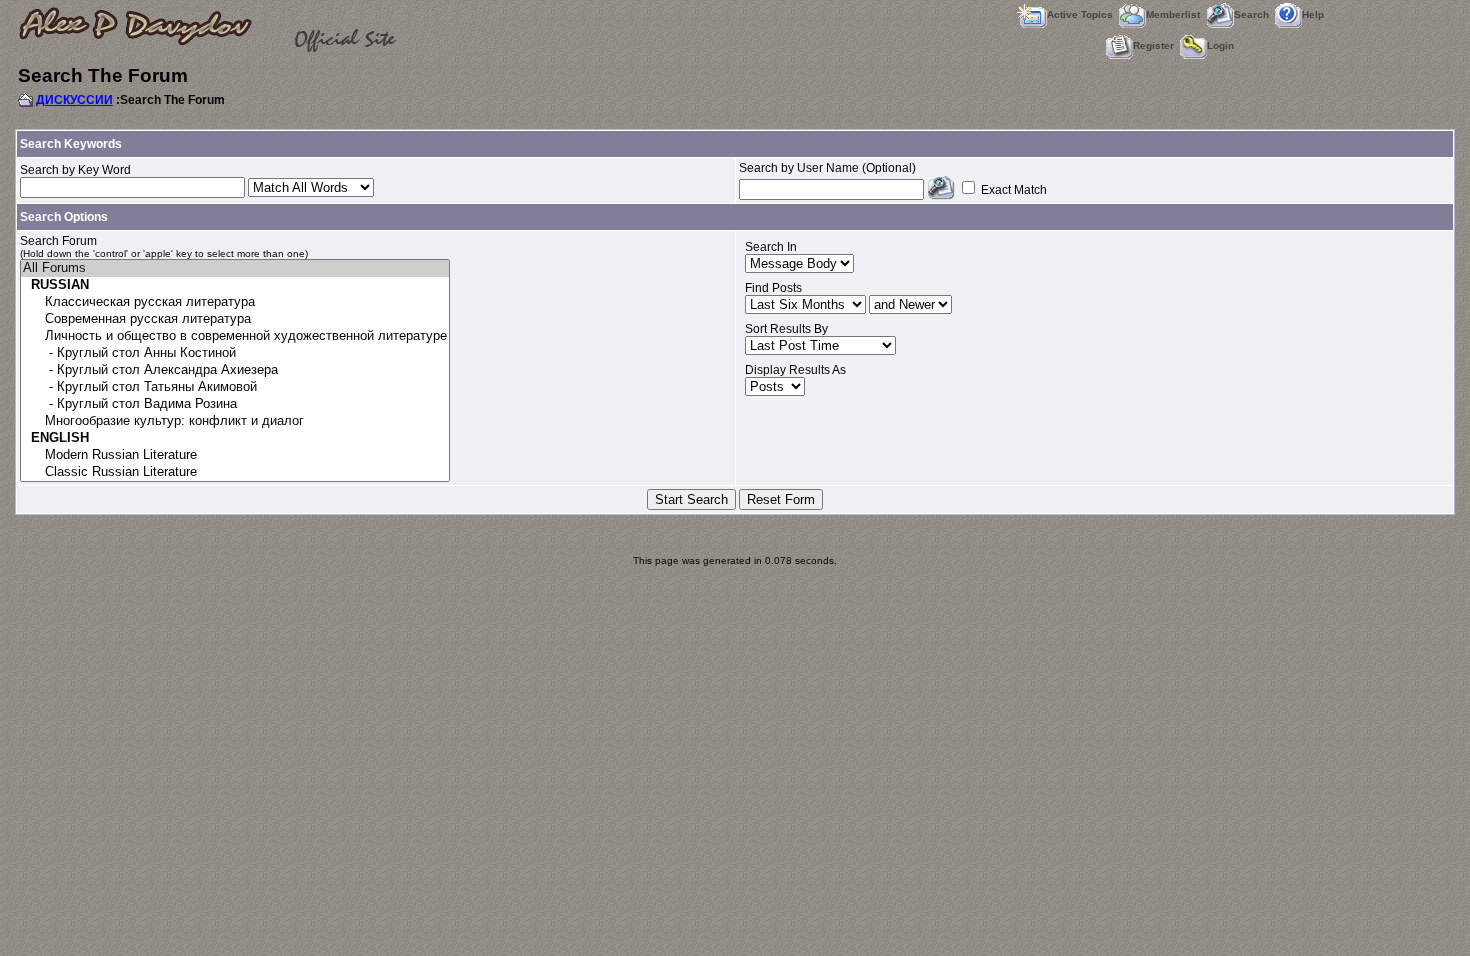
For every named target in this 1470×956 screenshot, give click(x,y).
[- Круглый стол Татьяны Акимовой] (235, 387)
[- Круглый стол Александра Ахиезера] (235, 370)
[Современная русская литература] (235, 319)
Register (1153, 45)
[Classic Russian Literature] (235, 472)
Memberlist (1173, 14)
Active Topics (1080, 14)
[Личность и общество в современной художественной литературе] (235, 336)
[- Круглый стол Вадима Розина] (235, 404)
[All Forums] (235, 268)
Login (1220, 45)
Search (1251, 14)
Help (1313, 14)
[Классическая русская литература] (235, 302)
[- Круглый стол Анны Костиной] (235, 353)
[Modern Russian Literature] (235, 455)
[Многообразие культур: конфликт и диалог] (235, 421)
